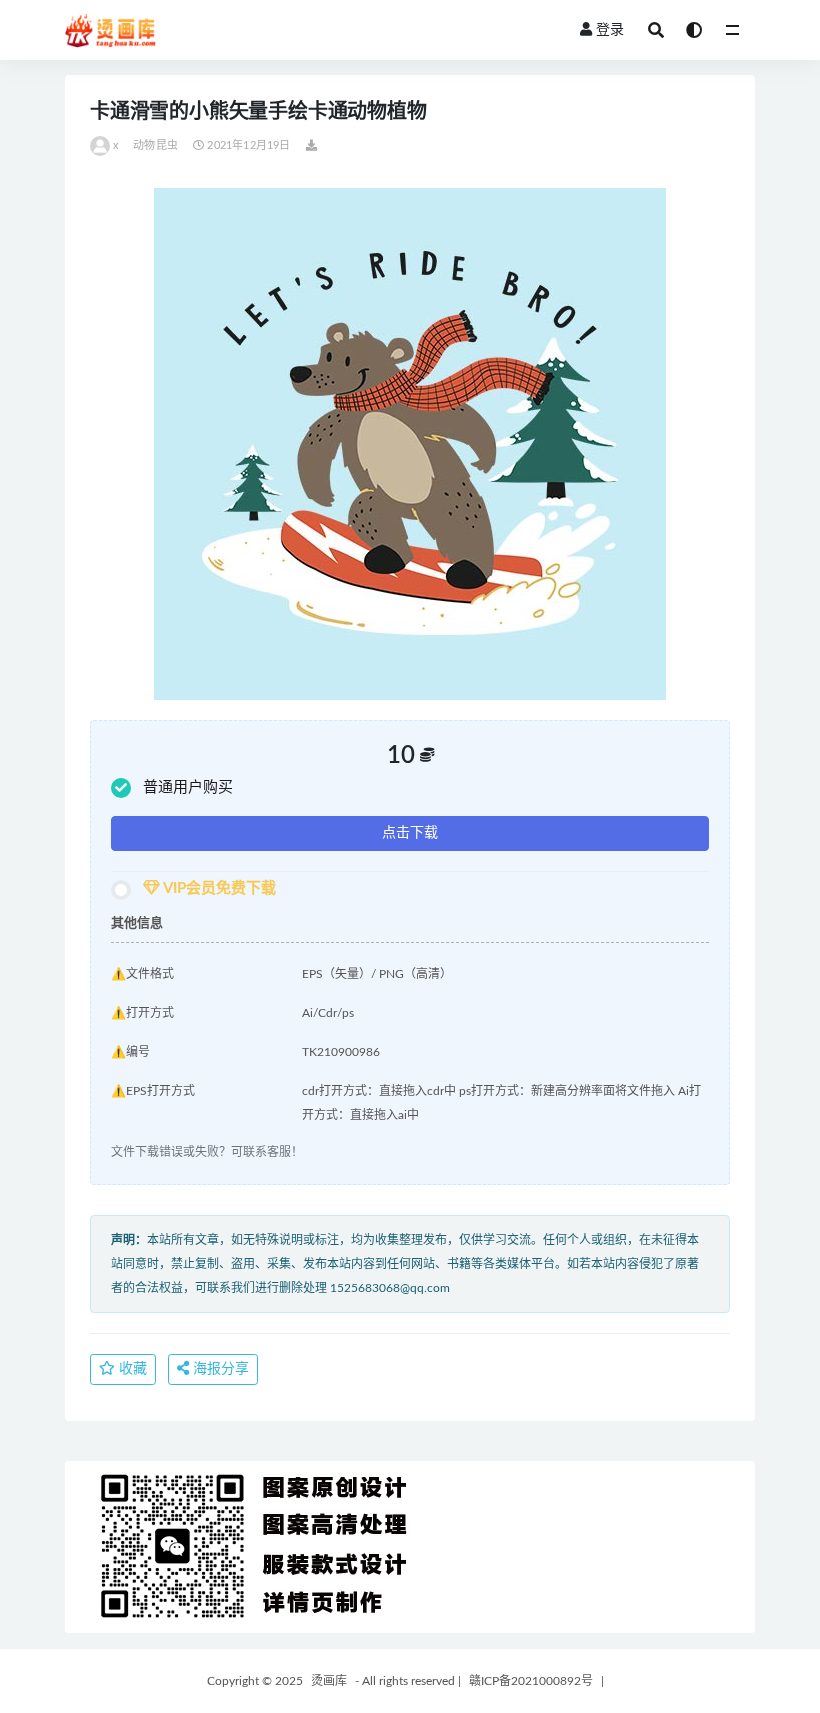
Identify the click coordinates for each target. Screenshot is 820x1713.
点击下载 (410, 833)
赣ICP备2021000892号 (531, 1681)
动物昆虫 (155, 145)
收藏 (131, 1369)
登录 (610, 30)
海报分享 (219, 1369)
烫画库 (329, 1681)
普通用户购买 (188, 787)
